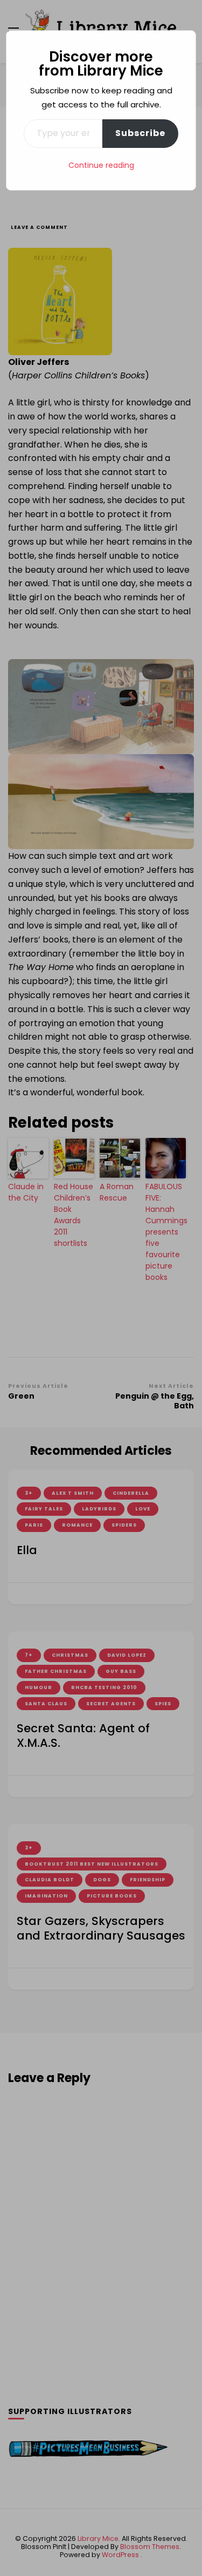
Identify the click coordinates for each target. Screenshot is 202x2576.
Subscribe (140, 133)
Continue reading (101, 165)
